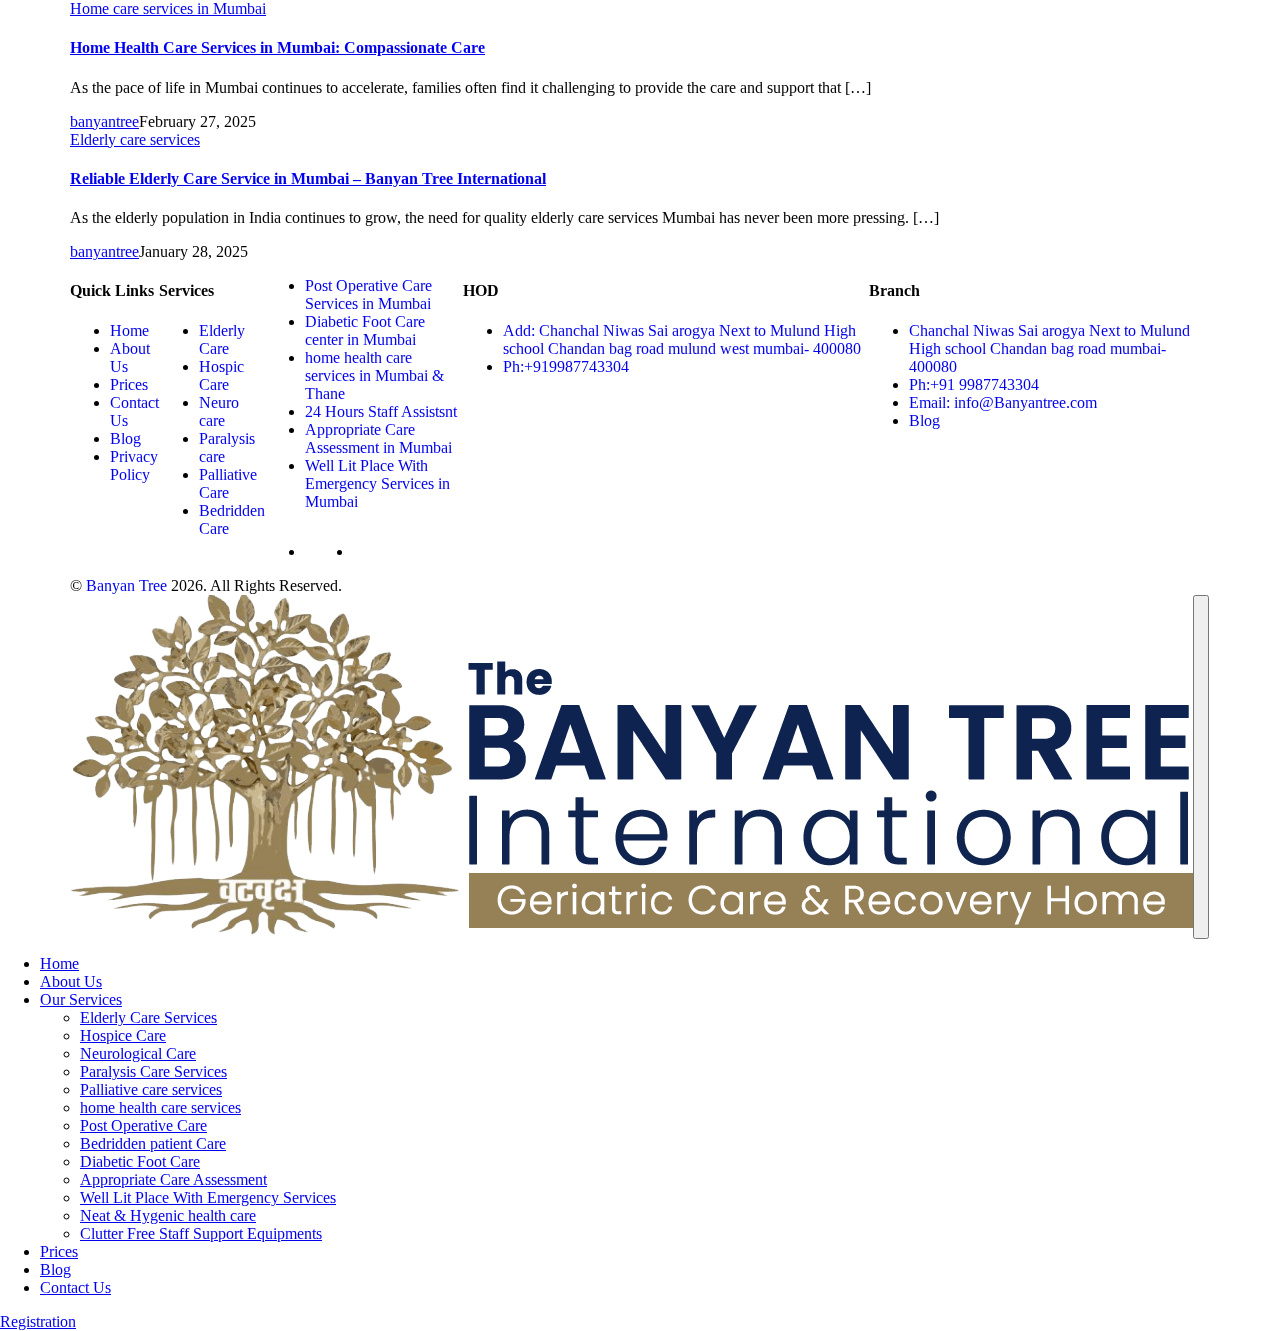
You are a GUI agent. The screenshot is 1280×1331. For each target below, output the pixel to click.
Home (129, 330)
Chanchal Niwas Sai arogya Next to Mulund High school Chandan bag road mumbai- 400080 (1049, 348)
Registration (38, 1321)
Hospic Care (221, 375)
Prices (129, 384)
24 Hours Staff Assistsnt (381, 411)
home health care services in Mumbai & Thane (374, 375)
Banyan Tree (126, 585)
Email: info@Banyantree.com (1003, 402)
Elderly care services (135, 139)
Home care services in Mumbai (168, 8)
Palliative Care (228, 483)
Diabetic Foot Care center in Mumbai (365, 330)
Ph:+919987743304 (566, 366)
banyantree (104, 121)
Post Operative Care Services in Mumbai (368, 294)
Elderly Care (222, 339)
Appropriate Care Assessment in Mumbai (378, 438)
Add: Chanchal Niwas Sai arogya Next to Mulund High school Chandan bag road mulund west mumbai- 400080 (682, 339)
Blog (125, 438)
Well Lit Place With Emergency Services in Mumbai (377, 483)
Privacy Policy (134, 465)
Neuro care (219, 411)
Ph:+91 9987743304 (974, 384)
